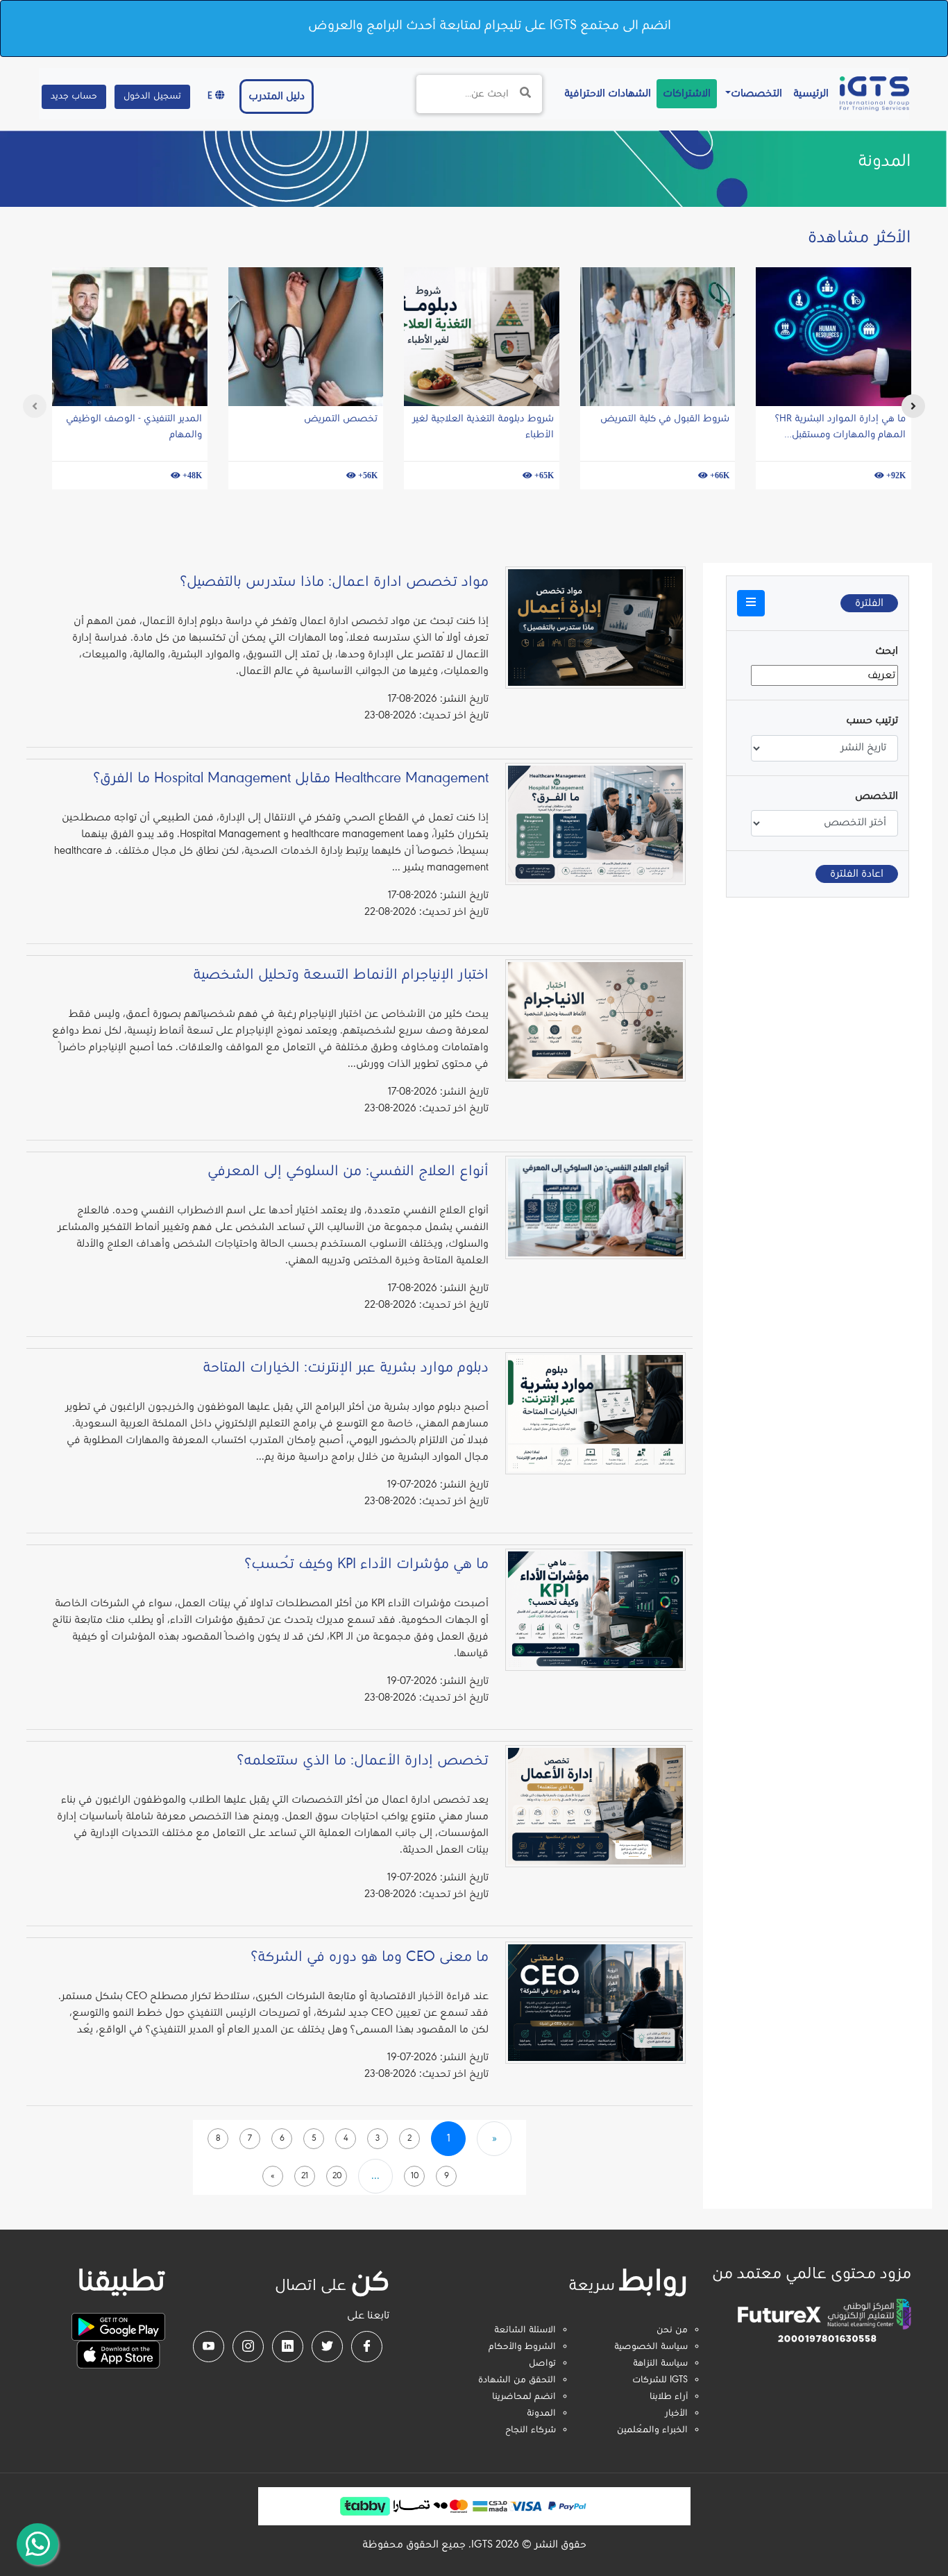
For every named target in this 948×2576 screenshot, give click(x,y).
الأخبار (676, 2414)
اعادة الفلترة (857, 874)
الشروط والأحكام (522, 2347)
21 (305, 2176)
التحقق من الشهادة (517, 2380)
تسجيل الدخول (152, 96)
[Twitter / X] (327, 2347)
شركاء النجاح (531, 2430)
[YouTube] (209, 2347)
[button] (751, 603)
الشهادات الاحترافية (605, 93)
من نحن (672, 2330)
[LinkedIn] (288, 2347)
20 (337, 2176)
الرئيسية (808, 93)
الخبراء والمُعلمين (652, 2430)
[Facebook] (367, 2347)
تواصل (542, 2364)
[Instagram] (248, 2347)
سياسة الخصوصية (651, 2347)
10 (415, 2176)
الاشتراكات (687, 94)
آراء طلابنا (669, 2397)
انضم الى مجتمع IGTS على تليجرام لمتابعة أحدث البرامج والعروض (490, 26)
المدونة (541, 2414)
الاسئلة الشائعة (525, 2330)
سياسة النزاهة (660, 2364)
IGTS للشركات (660, 2380)
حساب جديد (74, 96)
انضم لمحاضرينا (524, 2397)
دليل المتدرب (277, 96)
